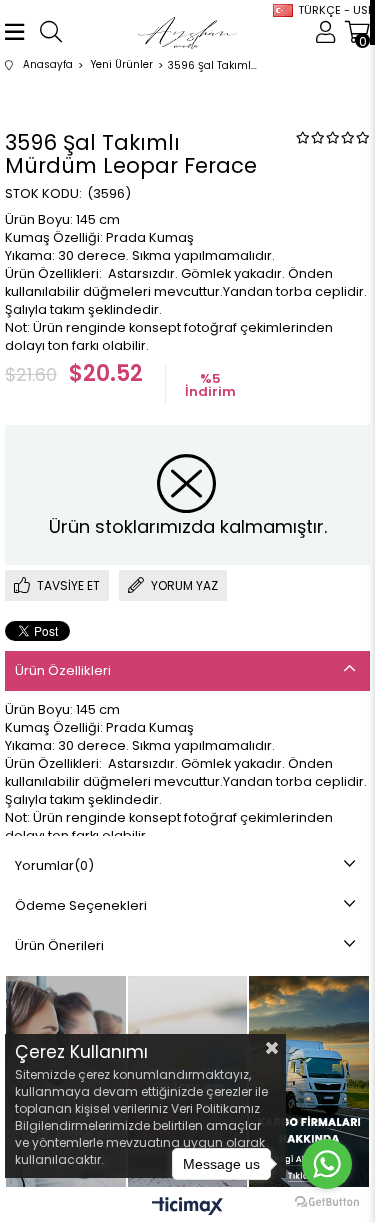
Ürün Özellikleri (63, 670)
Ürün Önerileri (59, 945)
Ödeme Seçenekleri (81, 905)
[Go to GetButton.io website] (327, 1202)
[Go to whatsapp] (327, 1164)
